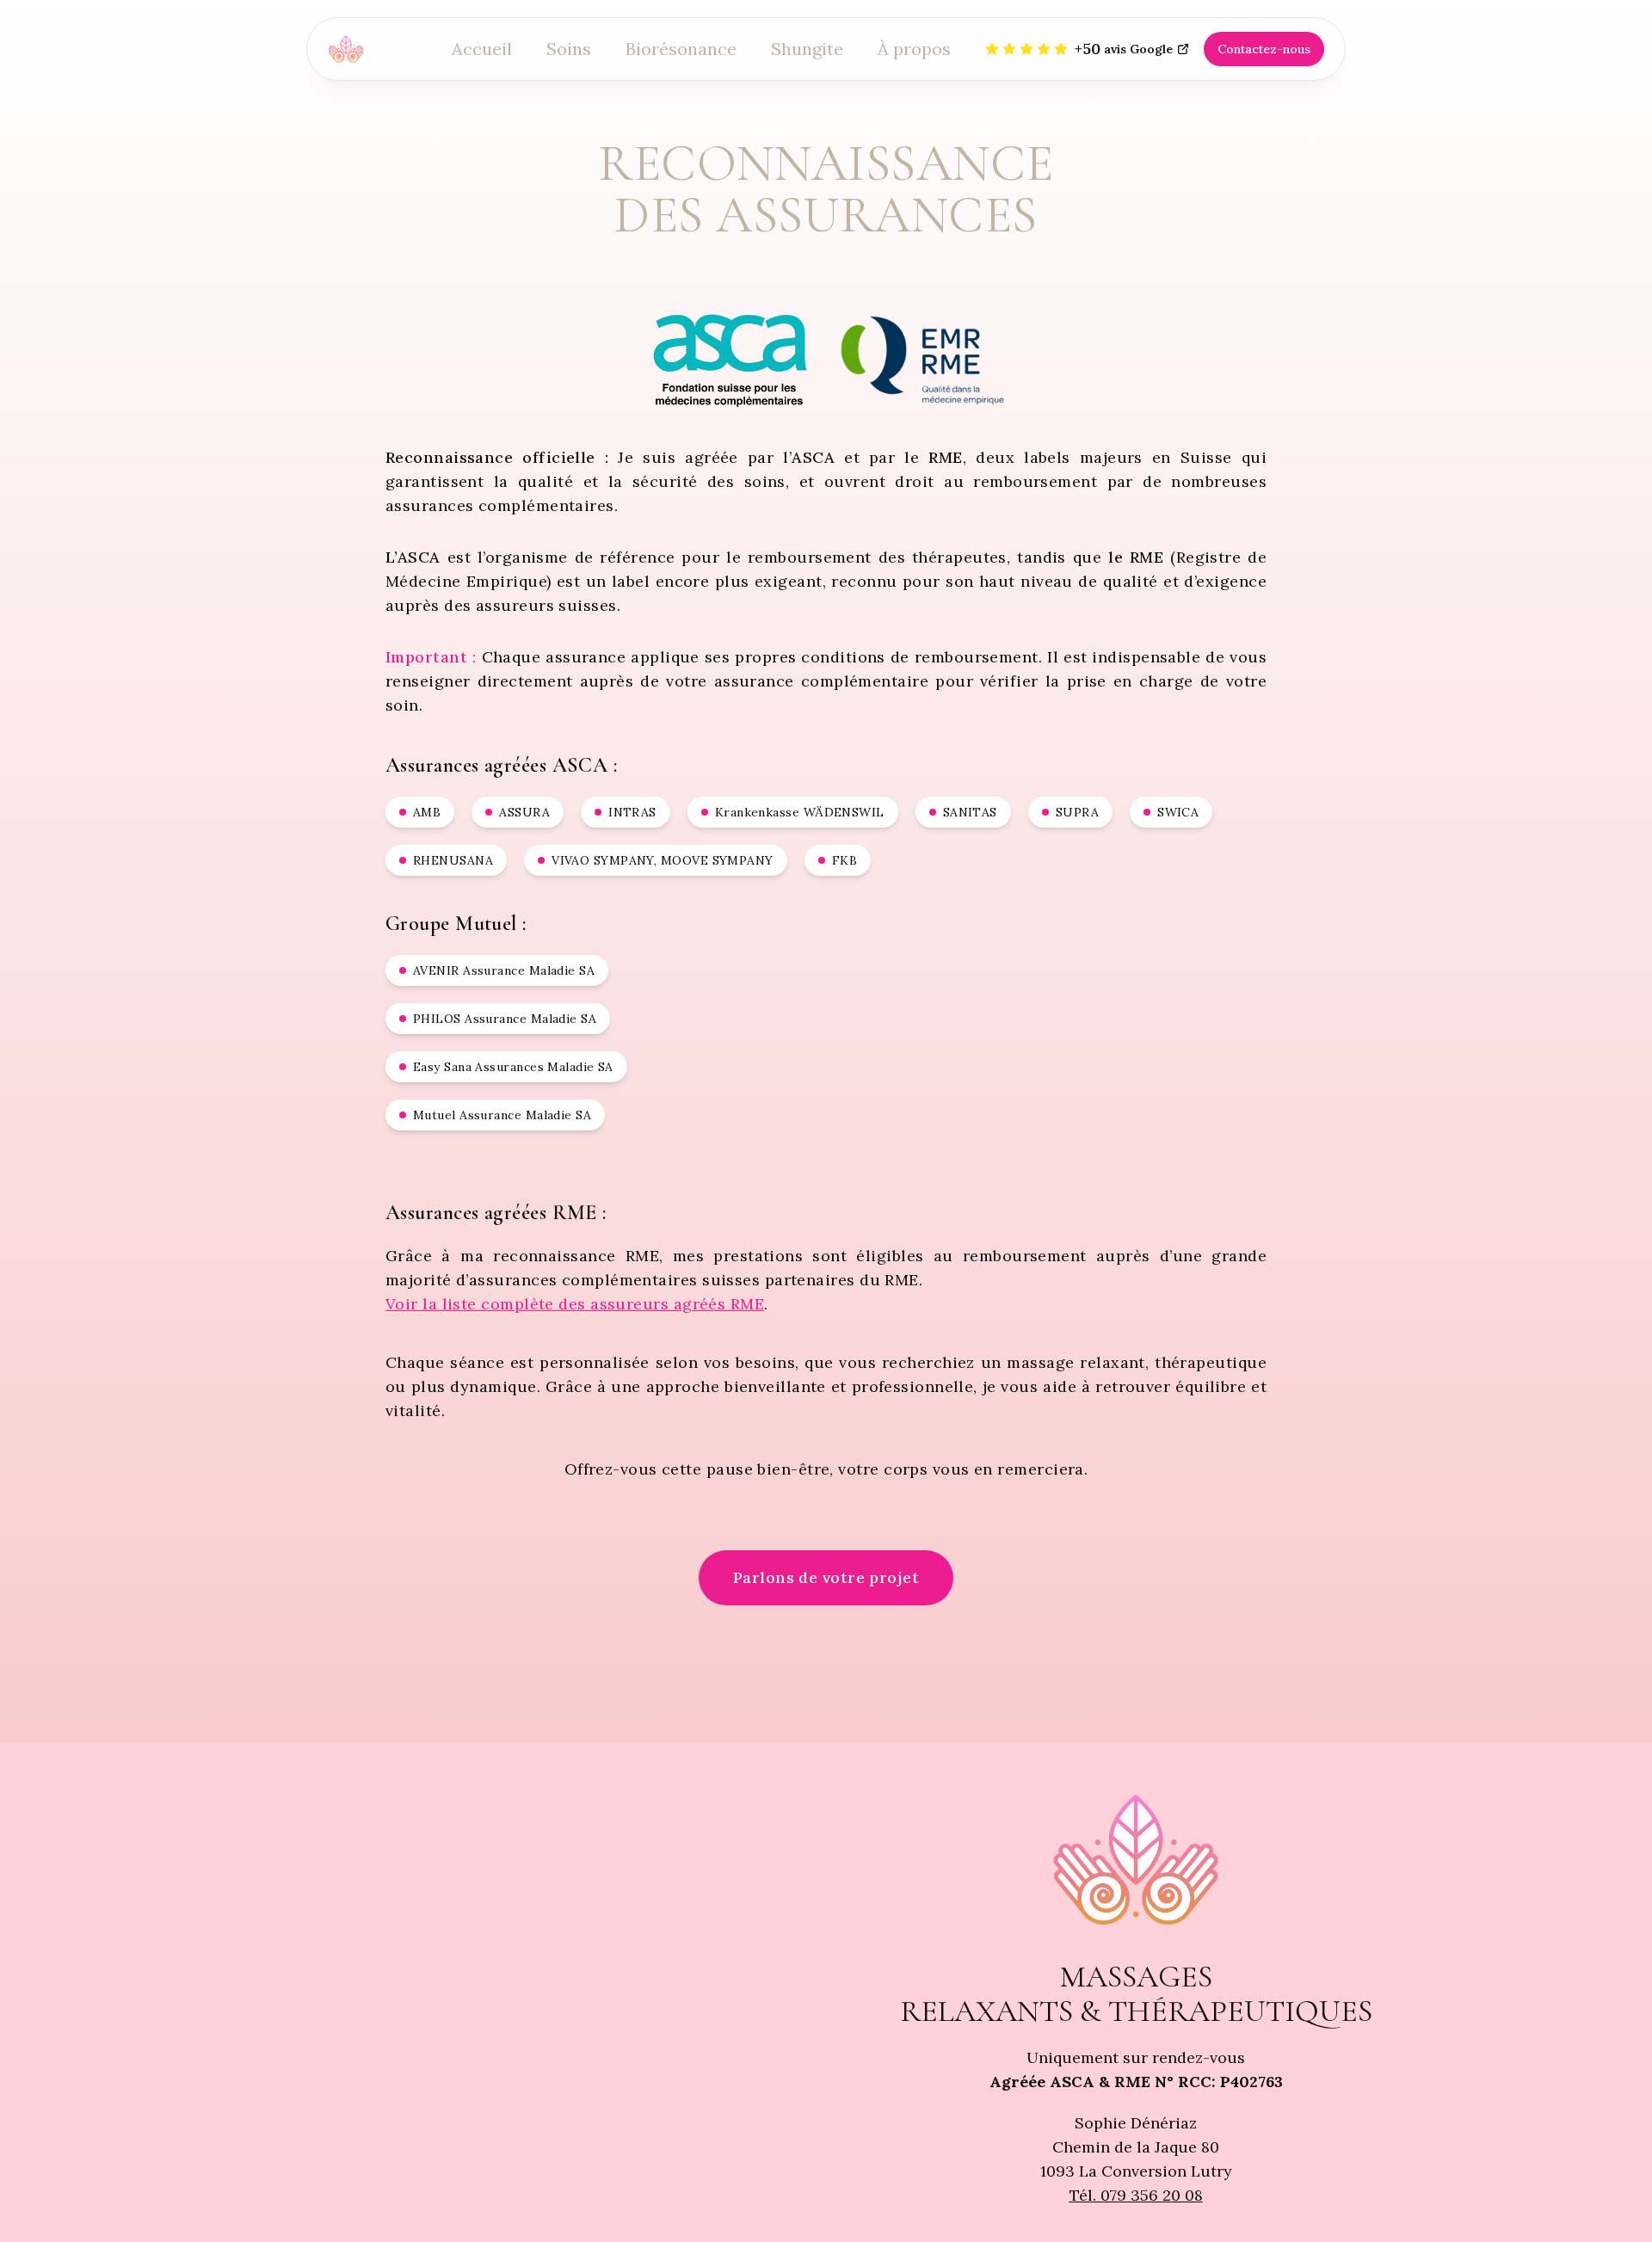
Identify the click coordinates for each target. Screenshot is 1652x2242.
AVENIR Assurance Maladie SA (504, 970)
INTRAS (632, 812)
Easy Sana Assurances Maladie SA (513, 1067)
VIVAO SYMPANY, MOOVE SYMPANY (663, 860)
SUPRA (1077, 812)
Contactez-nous (1264, 49)
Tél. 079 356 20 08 (1136, 2195)
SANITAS (970, 812)
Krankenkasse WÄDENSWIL (800, 812)
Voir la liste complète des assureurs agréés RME (575, 1304)
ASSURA (524, 812)
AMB (427, 812)
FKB (844, 860)
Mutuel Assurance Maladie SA (502, 1115)
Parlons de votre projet (826, 1577)
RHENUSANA (453, 860)
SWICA (1178, 812)
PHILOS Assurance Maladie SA (505, 1019)
